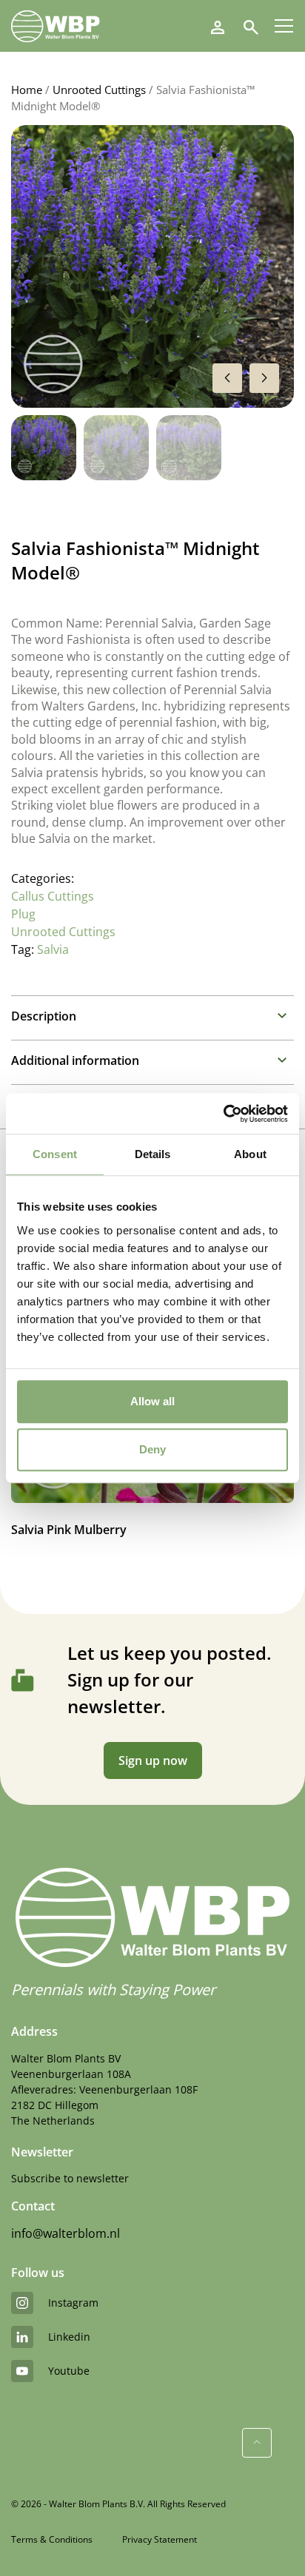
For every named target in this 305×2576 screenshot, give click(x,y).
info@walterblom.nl (66, 2233)
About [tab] (250, 1154)
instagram (73, 2303)
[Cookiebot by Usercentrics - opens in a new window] (223, 1114)
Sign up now (153, 1761)
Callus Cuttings (53, 896)
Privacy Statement (160, 2539)
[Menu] (284, 26)
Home (27, 90)
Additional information (75, 1060)
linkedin (69, 2337)
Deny (152, 1449)
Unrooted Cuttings (99, 90)
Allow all (152, 1401)
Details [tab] (153, 1154)
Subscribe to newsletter (70, 2178)
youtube (69, 2371)
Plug (23, 914)
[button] (264, 378)
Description (44, 1016)
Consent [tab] (55, 1154)
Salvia (53, 949)
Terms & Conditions (52, 2539)
